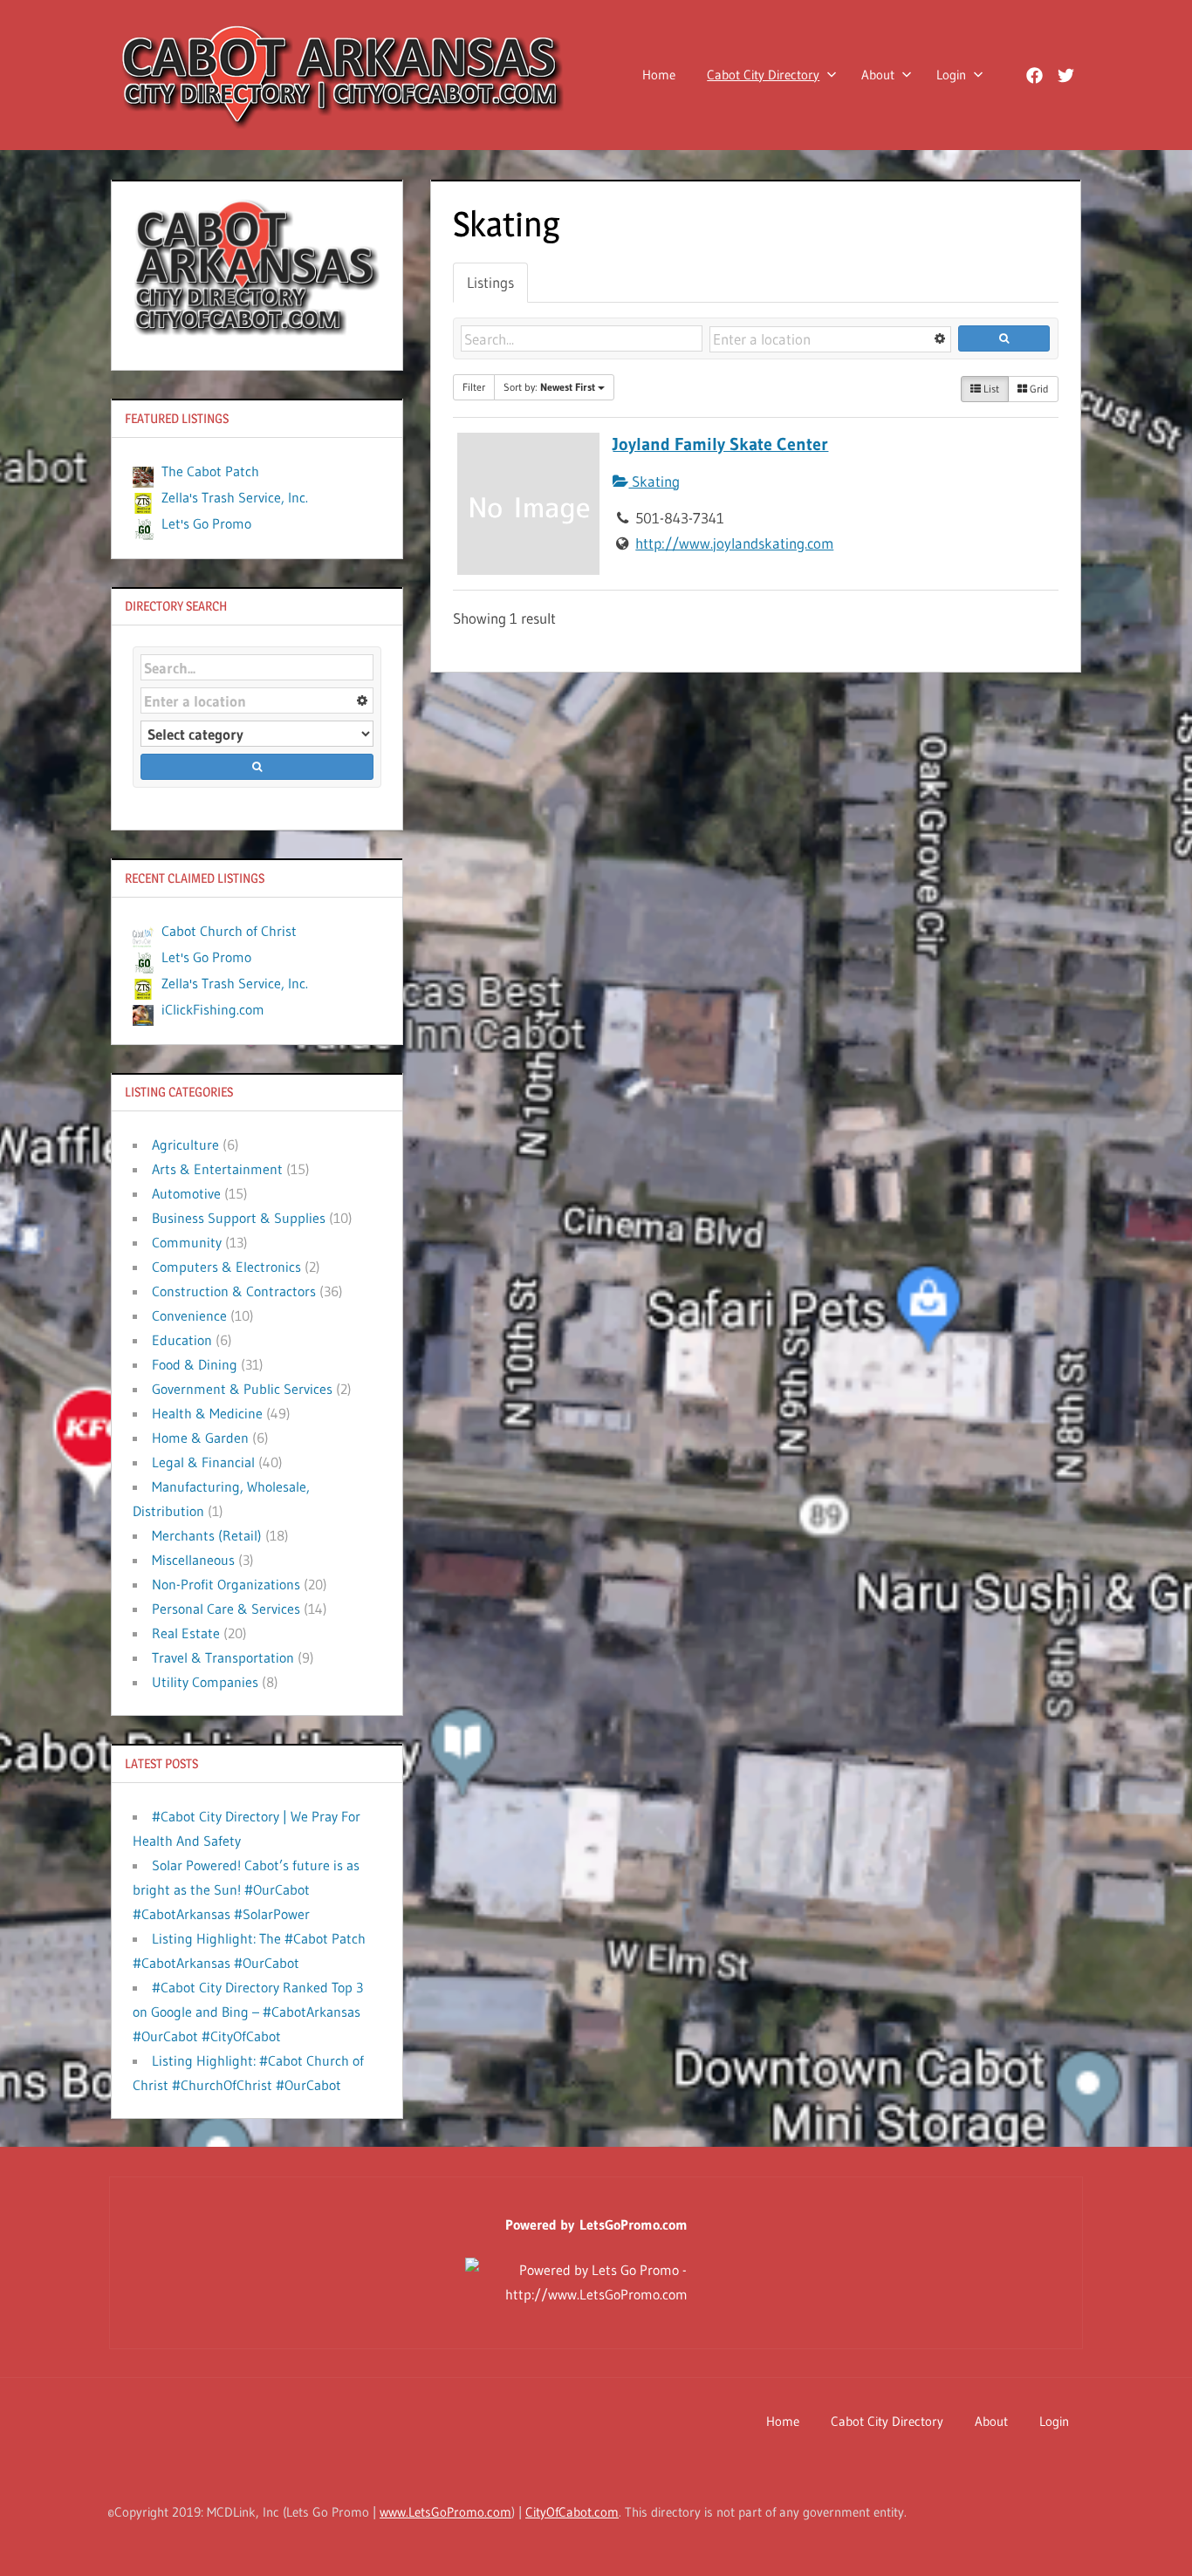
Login (951, 75)
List (990, 389)
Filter (474, 387)
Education (182, 1340)
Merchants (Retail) (207, 1535)
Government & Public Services (242, 1389)
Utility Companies (205, 1682)
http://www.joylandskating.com (734, 543)
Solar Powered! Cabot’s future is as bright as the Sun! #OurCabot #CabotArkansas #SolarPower (246, 1889)
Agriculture (185, 1145)
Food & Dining (195, 1364)
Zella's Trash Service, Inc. (235, 497)
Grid (1038, 389)
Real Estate (186, 1633)
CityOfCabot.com (572, 2512)
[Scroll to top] (1151, 2535)
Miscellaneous (193, 1560)
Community (187, 1242)
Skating (654, 481)
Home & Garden (200, 1438)
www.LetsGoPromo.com (445, 2512)
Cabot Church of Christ (229, 931)
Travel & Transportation (223, 1657)
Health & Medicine (207, 1413)
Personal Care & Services (226, 1609)
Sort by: (549, 387)
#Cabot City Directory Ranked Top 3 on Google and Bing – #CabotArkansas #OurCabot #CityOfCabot (248, 2012)
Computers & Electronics (226, 1267)
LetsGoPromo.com (634, 2224)
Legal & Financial (203, 1462)
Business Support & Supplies (239, 1218)
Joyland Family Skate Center (720, 444)
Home (659, 75)
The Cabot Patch (210, 471)
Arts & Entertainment (217, 1169)
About (878, 75)
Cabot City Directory (763, 75)
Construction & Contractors (234, 1291)
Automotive (186, 1193)
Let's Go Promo (206, 523)
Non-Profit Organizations (226, 1584)
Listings (490, 282)
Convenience (189, 1315)
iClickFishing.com (213, 1009)
